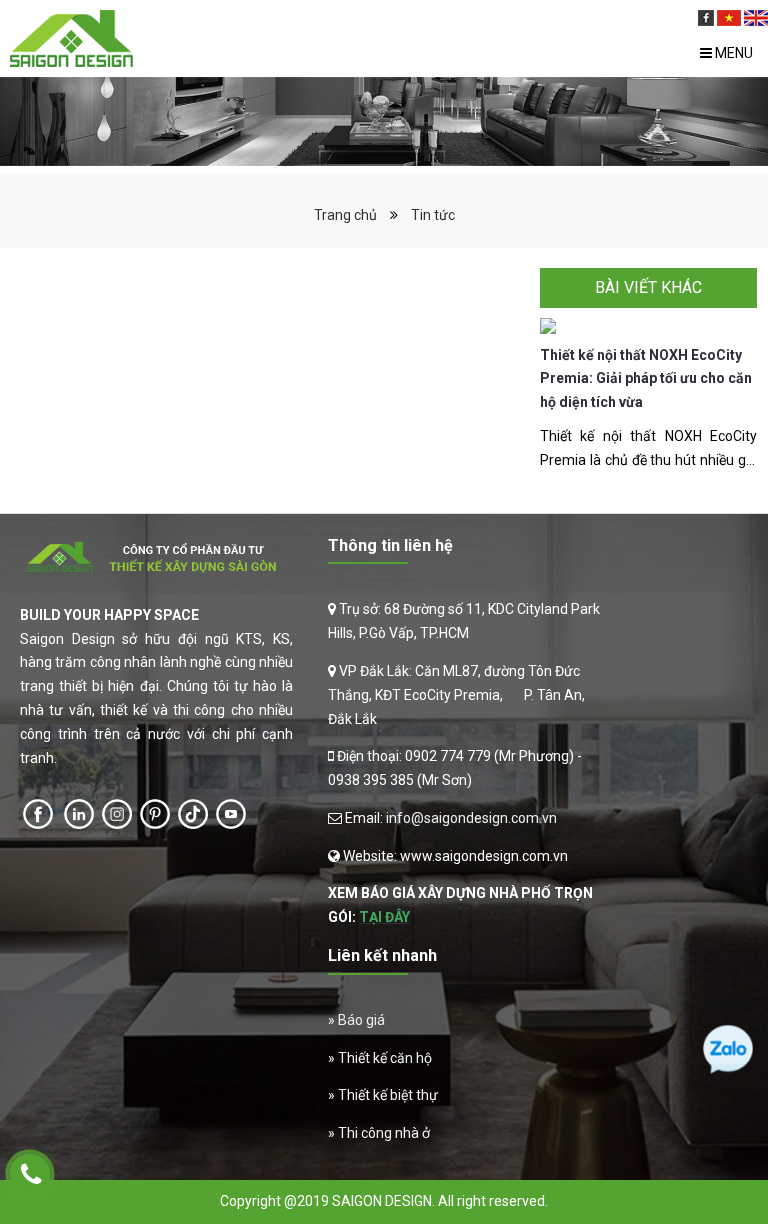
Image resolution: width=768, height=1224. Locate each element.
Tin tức (433, 215)
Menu (732, 53)
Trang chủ (345, 215)
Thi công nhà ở (384, 1133)
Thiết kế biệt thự (388, 1095)
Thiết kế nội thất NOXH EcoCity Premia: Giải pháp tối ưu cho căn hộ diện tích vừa (646, 379)
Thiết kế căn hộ (385, 1058)
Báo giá (361, 1020)
